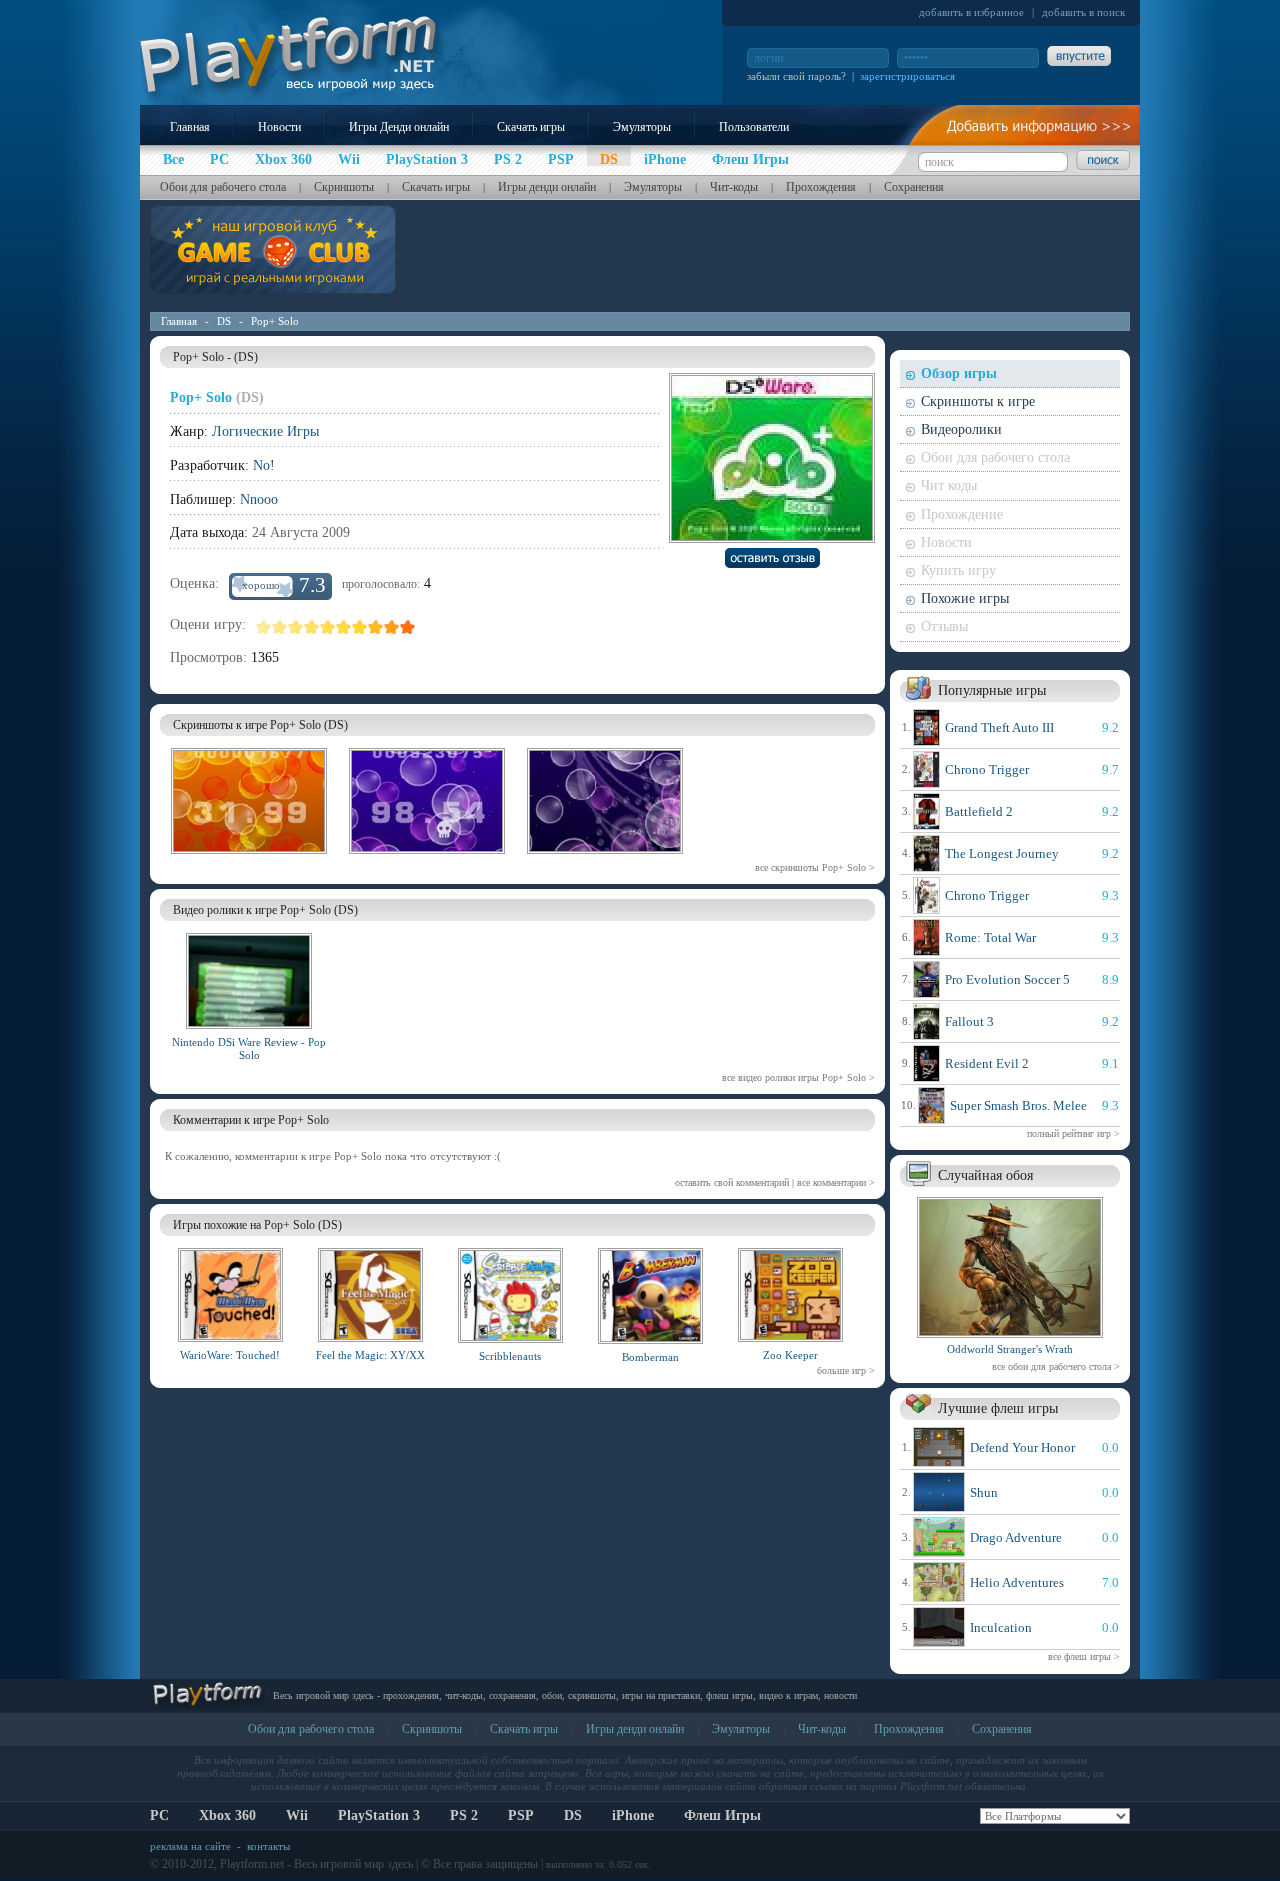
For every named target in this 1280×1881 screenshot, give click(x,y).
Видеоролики (961, 429)
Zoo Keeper (790, 1355)
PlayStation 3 (379, 1815)
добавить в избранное (971, 12)
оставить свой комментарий (732, 1182)
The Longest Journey (1002, 853)
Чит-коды (734, 187)
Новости (279, 127)
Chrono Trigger (987, 769)
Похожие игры (965, 598)
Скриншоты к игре (978, 401)
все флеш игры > (1084, 1656)
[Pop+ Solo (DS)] (249, 857)
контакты (268, 1846)
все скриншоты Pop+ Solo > (815, 867)
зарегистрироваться (907, 76)
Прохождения (821, 187)
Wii (297, 1815)
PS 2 (464, 1815)
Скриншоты (344, 187)
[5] (328, 627)
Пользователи (754, 127)
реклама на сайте (190, 1846)
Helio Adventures (1017, 1582)
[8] (376, 627)
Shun (984, 1492)
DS (224, 321)
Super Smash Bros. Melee (1018, 1105)
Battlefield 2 (979, 811)
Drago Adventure (1016, 1537)
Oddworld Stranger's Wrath (1010, 1349)
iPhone (633, 1815)
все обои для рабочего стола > (1056, 1366)
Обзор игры (959, 373)
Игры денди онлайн (547, 187)
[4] (312, 627)
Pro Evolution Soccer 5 (1007, 979)
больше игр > (846, 1370)
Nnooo (259, 499)
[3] (296, 627)
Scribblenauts (510, 1356)
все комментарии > (836, 1182)
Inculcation (1001, 1627)
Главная (190, 127)
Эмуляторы (642, 127)
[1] (264, 627)
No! (264, 465)
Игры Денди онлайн (399, 127)
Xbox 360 (227, 1815)
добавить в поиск (1083, 12)
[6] (344, 627)
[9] (392, 627)
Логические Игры (265, 431)
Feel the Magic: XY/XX (370, 1355)
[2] (280, 627)
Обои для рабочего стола (223, 187)
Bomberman (650, 1357)
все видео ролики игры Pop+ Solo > (798, 1077)
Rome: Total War (990, 937)
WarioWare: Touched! (230, 1355)
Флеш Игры (722, 1815)
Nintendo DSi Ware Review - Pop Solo (249, 1048)
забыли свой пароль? (796, 76)
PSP (521, 1815)
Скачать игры (531, 127)
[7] (360, 627)
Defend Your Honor (1022, 1447)
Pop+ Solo (275, 321)
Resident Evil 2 (987, 1063)
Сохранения (914, 187)
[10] (408, 627)
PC (159, 1815)
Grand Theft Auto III (999, 727)
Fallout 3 (969, 1021)
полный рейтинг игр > (1073, 1133)
